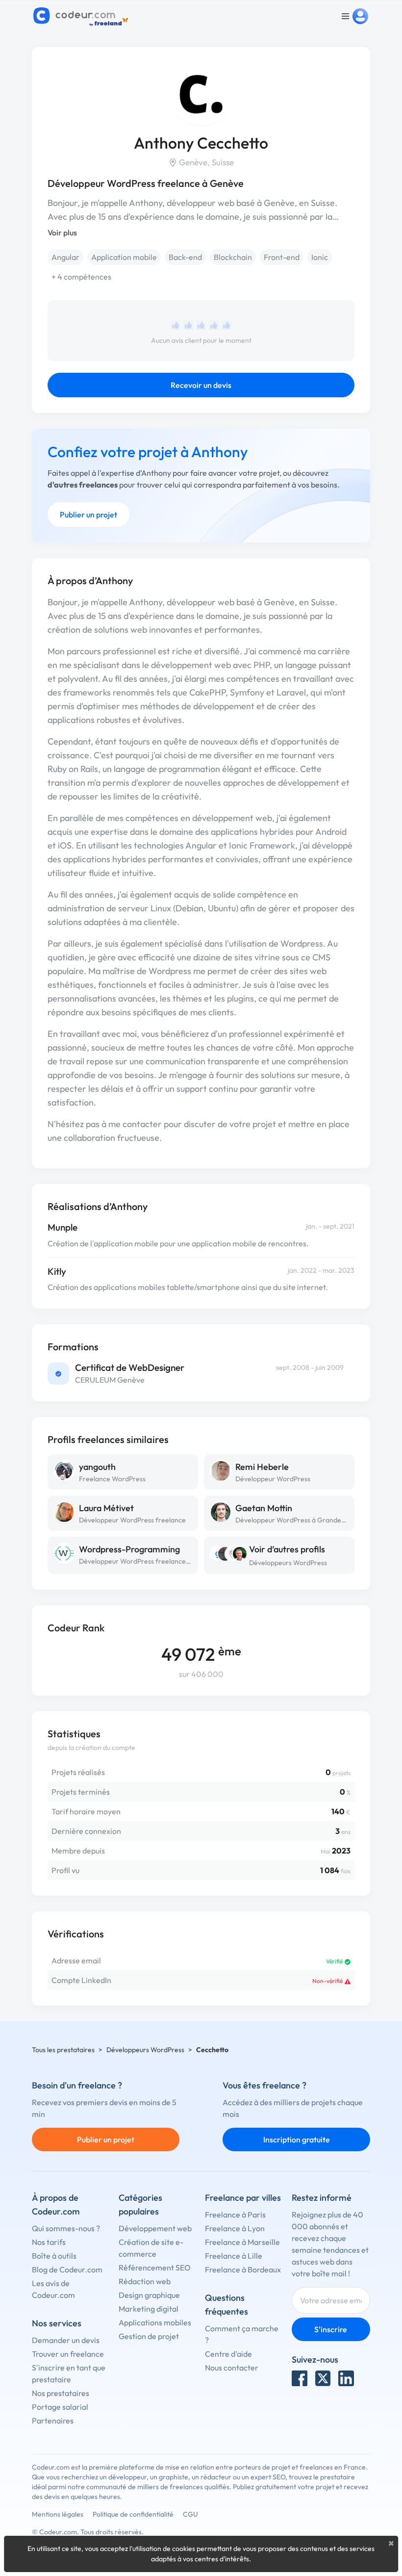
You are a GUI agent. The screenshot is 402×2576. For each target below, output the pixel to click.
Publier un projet (88, 515)
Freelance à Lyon (235, 2228)
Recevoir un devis (201, 385)
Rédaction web (145, 2281)
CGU (190, 2514)
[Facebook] (300, 2378)
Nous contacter (232, 2368)
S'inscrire (331, 2329)
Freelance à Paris (235, 2215)
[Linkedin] (346, 2378)
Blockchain (233, 257)
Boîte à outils (54, 2256)
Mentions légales (58, 2514)
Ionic (320, 257)
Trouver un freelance (68, 2354)
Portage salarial (60, 2407)
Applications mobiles (155, 2322)
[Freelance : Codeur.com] (82, 16)
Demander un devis (66, 2340)
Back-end (185, 257)
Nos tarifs (49, 2242)
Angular (65, 257)
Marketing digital (149, 2309)
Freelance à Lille (234, 2256)
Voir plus (62, 232)
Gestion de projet (149, 2336)
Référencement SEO (155, 2267)
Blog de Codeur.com (67, 2269)
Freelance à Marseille (242, 2242)
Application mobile (124, 257)
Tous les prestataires (63, 2050)
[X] (323, 2378)
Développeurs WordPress (288, 1563)
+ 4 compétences (81, 277)
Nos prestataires (61, 2393)
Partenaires (53, 2421)
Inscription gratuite (297, 2139)
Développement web (155, 2228)
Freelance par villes (243, 2198)
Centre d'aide (228, 2354)
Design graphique (149, 2295)
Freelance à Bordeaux (243, 2269)
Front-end (282, 257)
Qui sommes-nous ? (66, 2228)
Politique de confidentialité (133, 2514)
